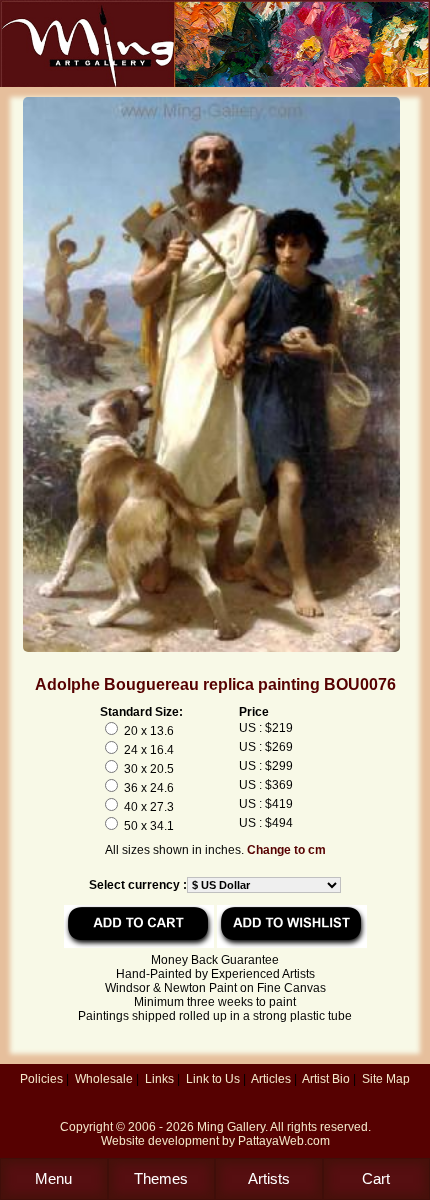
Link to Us (213, 1079)
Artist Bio (326, 1079)
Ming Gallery (231, 1127)
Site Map (386, 1079)
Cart (376, 1178)
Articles (271, 1079)
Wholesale (104, 1079)
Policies (41, 1079)
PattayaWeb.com (284, 1141)
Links (159, 1079)
